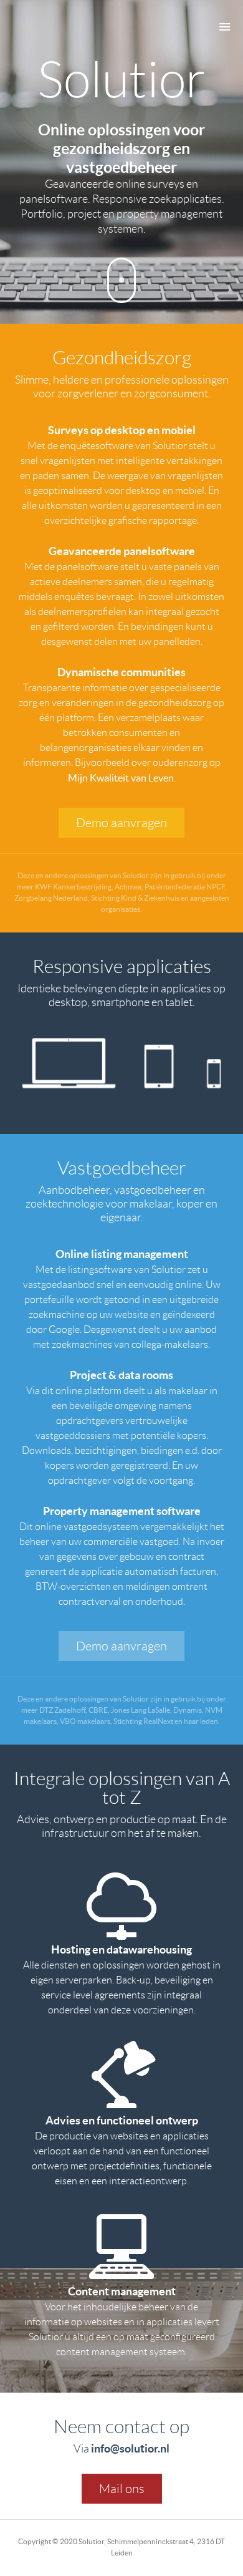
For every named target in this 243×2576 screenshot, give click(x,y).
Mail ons (122, 2489)
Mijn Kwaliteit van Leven (121, 778)
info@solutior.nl (130, 2448)
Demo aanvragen (121, 823)
